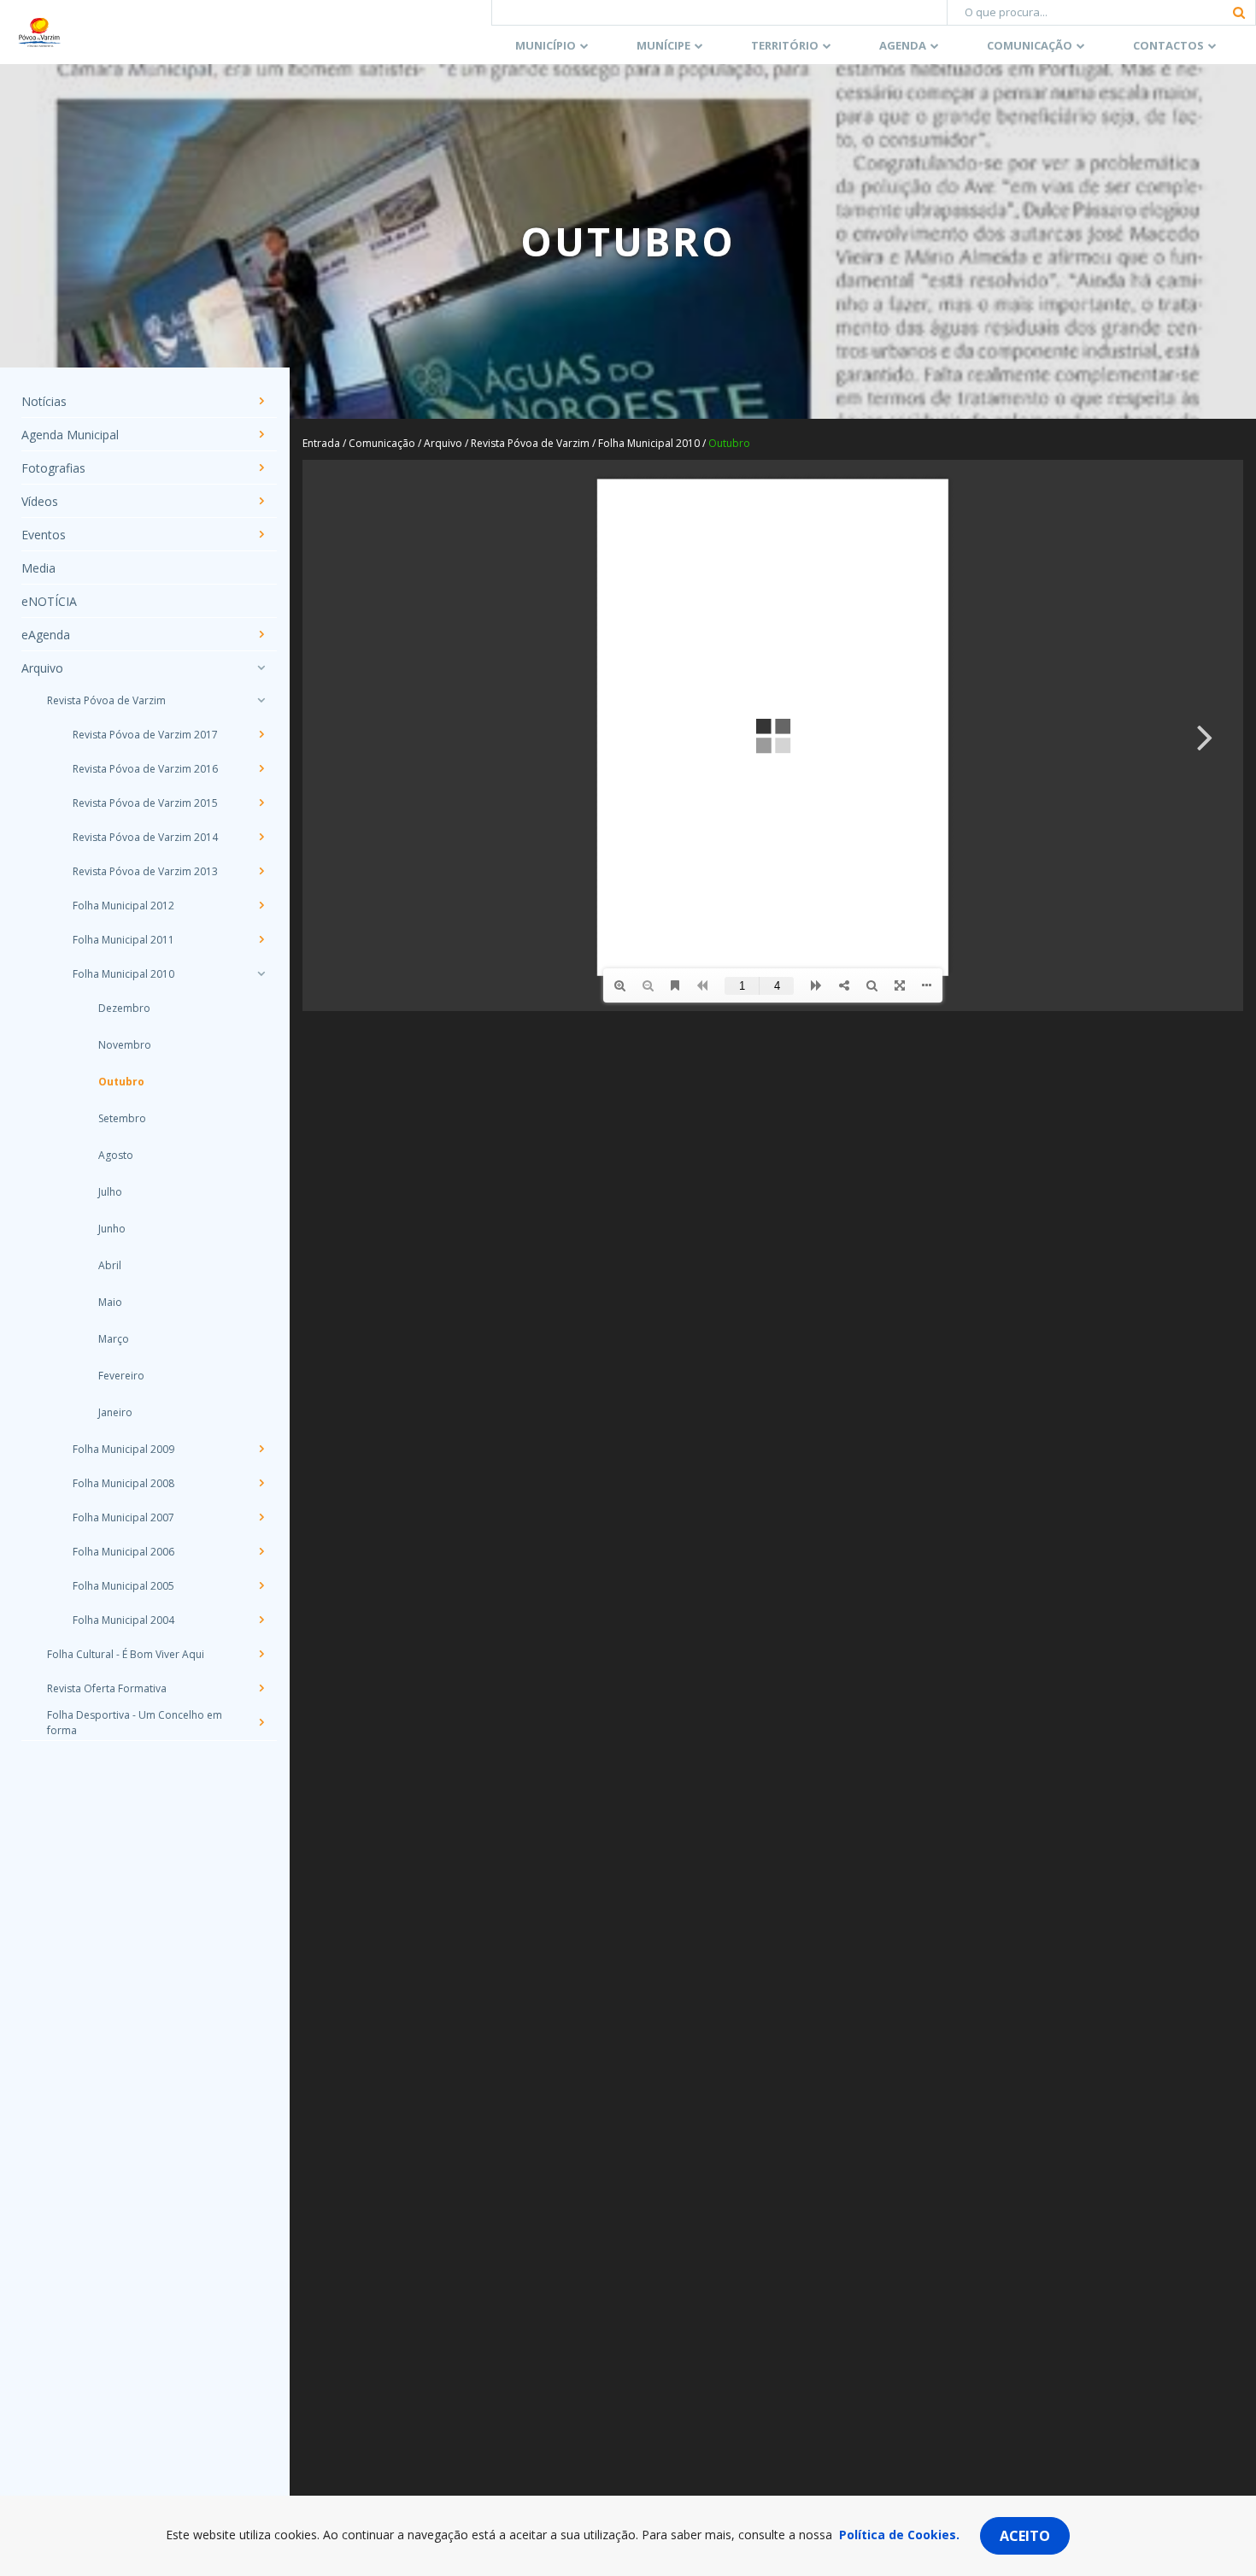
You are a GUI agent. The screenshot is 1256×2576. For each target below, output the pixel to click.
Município (546, 45)
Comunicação (1030, 45)
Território (785, 45)
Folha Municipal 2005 (123, 1586)
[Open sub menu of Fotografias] (261, 468)
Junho (112, 1229)
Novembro (125, 1045)
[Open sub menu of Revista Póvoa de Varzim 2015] (261, 803)
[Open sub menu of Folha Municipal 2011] (261, 939)
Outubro (121, 1082)
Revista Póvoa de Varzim (106, 700)
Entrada (321, 443)
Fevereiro (121, 1376)
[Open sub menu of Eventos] (261, 534)
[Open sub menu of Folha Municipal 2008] (261, 1483)
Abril (110, 1265)
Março (114, 1339)
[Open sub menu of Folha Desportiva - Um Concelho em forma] (261, 1722)
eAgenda (46, 635)
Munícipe (663, 45)
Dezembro (124, 1008)
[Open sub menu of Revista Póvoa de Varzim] (261, 700)
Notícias (44, 401)
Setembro (122, 1118)
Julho (110, 1192)
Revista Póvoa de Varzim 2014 (145, 837)
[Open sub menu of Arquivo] (261, 668)
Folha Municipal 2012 (123, 906)
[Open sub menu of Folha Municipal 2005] (261, 1585)
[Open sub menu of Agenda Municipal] (261, 434)
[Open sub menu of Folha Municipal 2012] (261, 905)
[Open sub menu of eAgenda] (261, 634)
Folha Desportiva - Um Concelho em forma (135, 1723)
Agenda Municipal (70, 435)
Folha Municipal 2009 (123, 1449)
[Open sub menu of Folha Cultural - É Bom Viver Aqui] (261, 1654)
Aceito (1025, 2536)
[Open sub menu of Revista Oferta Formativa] (261, 1688)
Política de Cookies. (899, 2535)
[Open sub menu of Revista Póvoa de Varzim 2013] (261, 871)
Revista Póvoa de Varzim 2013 (145, 871)
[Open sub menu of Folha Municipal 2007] (261, 1517)
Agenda (903, 45)
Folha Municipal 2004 (123, 1620)
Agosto (116, 1155)
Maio (110, 1302)
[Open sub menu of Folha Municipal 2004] (261, 1620)
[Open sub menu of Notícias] (261, 401)
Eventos (44, 535)
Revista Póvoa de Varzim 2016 (145, 769)
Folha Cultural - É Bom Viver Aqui (126, 1654)
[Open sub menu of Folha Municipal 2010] (261, 973)
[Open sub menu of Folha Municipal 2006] (261, 1551)
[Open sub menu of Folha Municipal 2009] (261, 1449)
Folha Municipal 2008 (123, 1483)
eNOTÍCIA (49, 601)
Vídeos (40, 501)
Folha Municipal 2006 (123, 1552)
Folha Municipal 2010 (123, 974)
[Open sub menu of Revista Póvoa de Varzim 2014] (261, 837)
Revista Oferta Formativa (107, 1688)
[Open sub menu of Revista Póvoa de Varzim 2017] (261, 734)
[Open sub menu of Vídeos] (261, 501)
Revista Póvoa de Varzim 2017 (145, 735)
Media (38, 568)
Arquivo (42, 668)
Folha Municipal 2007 (123, 1517)
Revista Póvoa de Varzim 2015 (145, 803)
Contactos (1168, 45)
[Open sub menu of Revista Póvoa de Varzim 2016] (261, 768)
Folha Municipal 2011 (123, 940)
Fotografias (53, 468)
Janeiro (115, 1412)
